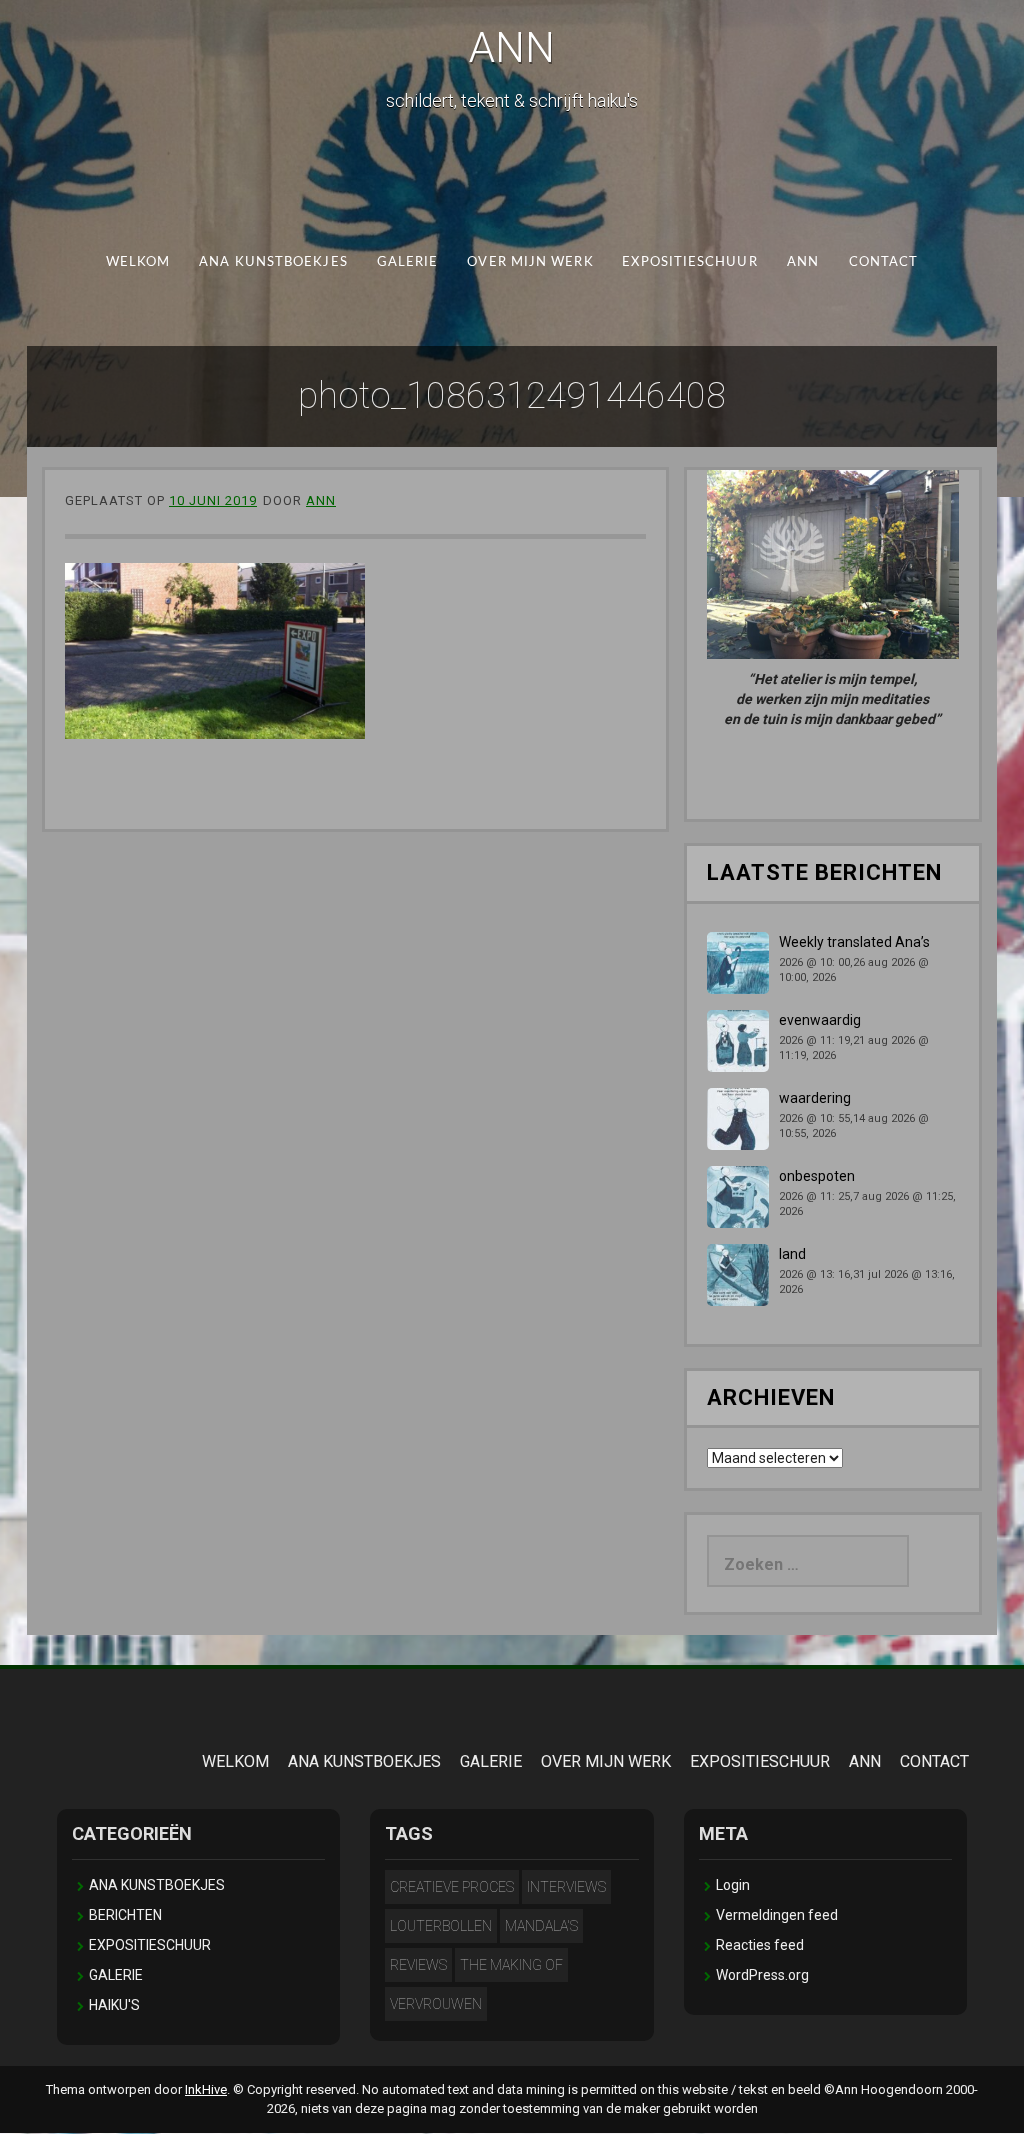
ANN (512, 47)
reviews (418, 1965)
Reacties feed (760, 1945)
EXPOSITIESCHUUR (689, 262)
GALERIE (408, 262)
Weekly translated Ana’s (854, 942)
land (792, 1254)
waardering (815, 1098)
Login (733, 1885)
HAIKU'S (114, 2005)
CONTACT (884, 262)
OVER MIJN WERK (530, 262)
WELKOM (138, 262)
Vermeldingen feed (777, 1915)
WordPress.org (762, 1975)
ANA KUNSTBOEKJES (273, 262)
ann (321, 500)
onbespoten (817, 1176)
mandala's (541, 1926)
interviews (566, 1887)
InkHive (206, 2089)
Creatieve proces (452, 1887)
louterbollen (441, 1926)
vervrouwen (436, 2004)
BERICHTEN (125, 1915)
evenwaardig (820, 1020)
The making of (511, 1965)
